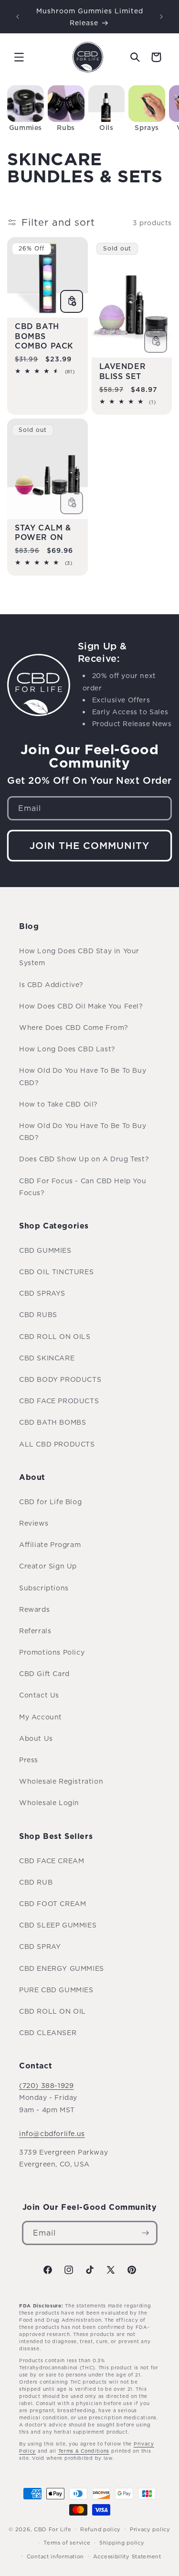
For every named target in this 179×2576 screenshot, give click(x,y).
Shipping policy (122, 2543)
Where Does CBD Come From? (74, 1027)
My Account (41, 1717)
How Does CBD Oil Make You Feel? (81, 1006)
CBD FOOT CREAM (53, 1903)
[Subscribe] (146, 2233)
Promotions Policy (52, 1652)
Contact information (55, 2556)
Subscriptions (44, 1588)
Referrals (35, 1631)
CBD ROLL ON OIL (53, 2011)
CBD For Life (53, 2529)
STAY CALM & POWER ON (43, 533)
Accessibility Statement (127, 2556)
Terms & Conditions (84, 2451)
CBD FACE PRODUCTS (59, 1401)
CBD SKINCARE (47, 1358)
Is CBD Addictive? (51, 984)
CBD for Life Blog (50, 1502)
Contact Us (39, 1695)
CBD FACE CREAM (52, 1861)
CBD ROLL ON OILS (55, 1336)
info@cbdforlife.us (52, 2133)
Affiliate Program (50, 1544)
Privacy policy (150, 2529)
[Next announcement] (161, 17)
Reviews (34, 1523)
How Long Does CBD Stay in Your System (79, 957)
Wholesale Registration (61, 1781)
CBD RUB (36, 1882)
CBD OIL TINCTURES (56, 1272)
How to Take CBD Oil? (58, 1104)
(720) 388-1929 (46, 2085)
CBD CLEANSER (48, 2032)
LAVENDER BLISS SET (123, 371)
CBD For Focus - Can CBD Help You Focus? (83, 1187)
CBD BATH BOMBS (53, 1422)
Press (29, 1760)
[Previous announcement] (18, 17)
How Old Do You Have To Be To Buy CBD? (83, 1076)
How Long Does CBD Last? (67, 1049)
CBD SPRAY (40, 1946)
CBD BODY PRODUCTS (60, 1379)
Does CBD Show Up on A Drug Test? (84, 1159)
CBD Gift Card (44, 1673)
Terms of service (67, 2543)
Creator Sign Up (48, 1566)
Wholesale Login (49, 1802)
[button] (19, 57)
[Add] (72, 301)
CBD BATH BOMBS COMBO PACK (44, 336)
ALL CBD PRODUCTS (57, 1444)
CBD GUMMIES (45, 1250)
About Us (36, 1738)
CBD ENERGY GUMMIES (62, 1968)
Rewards (34, 1609)
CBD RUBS (38, 1314)
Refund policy (100, 2529)
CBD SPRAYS (42, 1293)
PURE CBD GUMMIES (56, 1990)
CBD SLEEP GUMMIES (58, 1925)
